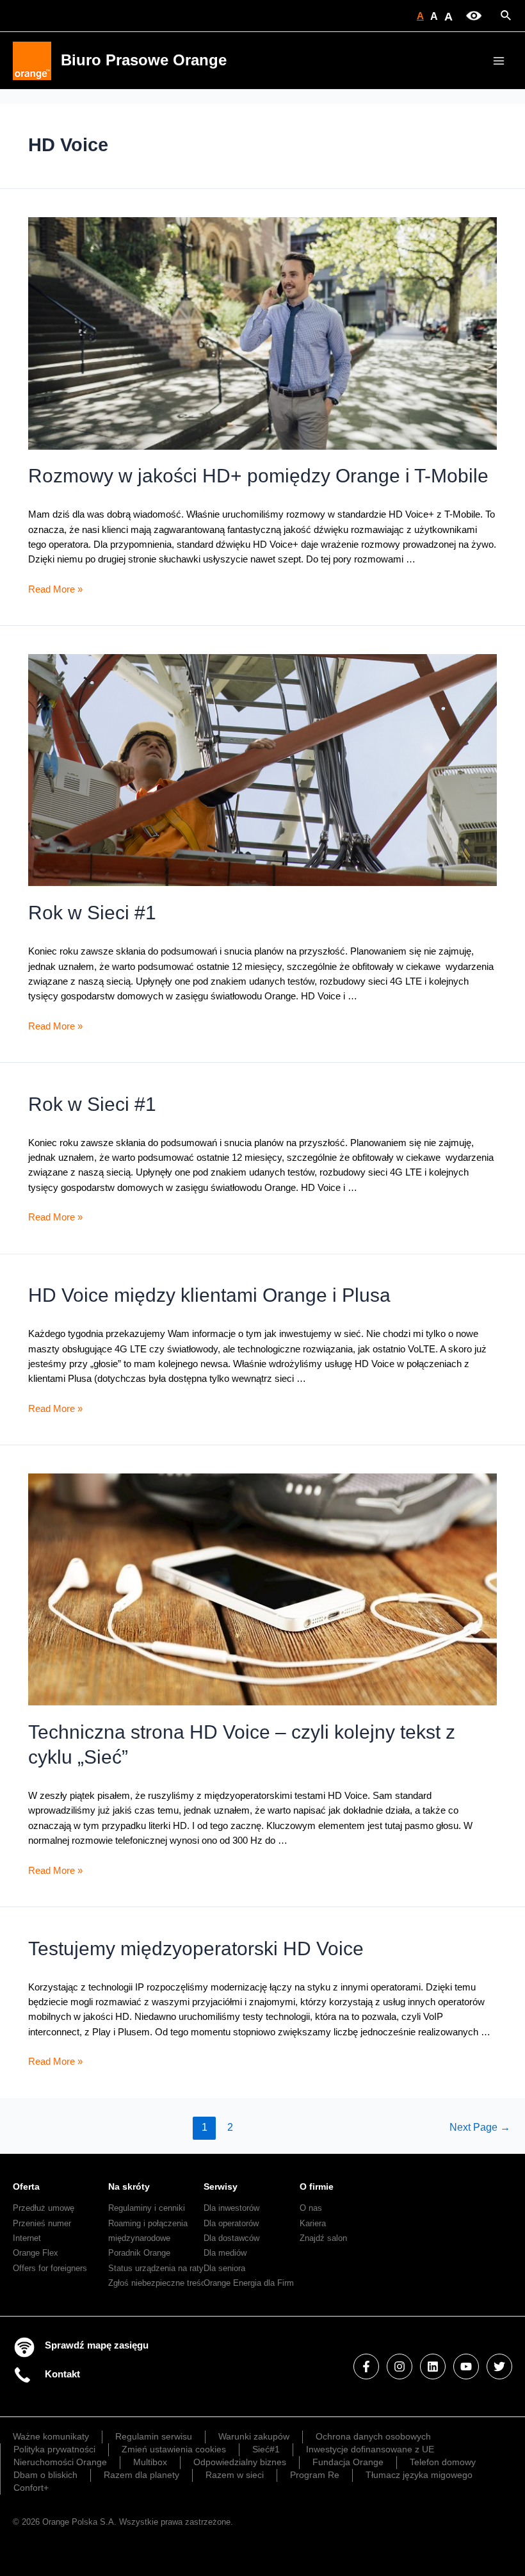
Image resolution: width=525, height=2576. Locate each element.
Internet (27, 2238)
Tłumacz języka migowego (419, 2475)
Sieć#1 (266, 2449)
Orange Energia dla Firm (249, 2283)
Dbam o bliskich (45, 2475)
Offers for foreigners (50, 2268)
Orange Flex (36, 2253)
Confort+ (31, 2488)
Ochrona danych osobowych (373, 2436)
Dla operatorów (231, 2223)
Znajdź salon (323, 2238)
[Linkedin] (433, 2367)
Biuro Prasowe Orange (144, 60)
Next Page (480, 2127)
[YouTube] (466, 2367)
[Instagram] (400, 2367)
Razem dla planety (141, 2475)
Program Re (315, 2475)
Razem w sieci (235, 2475)
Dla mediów (225, 2253)
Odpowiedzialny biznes (240, 2462)
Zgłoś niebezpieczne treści (158, 2283)
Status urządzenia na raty (156, 2268)
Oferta (26, 2186)
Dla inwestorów (231, 2208)
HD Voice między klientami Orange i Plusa (209, 1295)
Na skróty (129, 2186)
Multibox (150, 2462)
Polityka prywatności (54, 2449)
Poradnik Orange (139, 2253)
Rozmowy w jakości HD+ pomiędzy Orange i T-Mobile (258, 476)
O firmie (317, 2186)
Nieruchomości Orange (60, 2462)
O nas (311, 2208)
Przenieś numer (42, 2223)
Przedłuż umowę (44, 2208)
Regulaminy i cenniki (147, 2208)
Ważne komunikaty (51, 2436)
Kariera (313, 2223)
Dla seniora (224, 2268)
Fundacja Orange (348, 2462)
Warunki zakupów (254, 2436)
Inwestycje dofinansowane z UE (370, 2449)
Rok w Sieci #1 (92, 913)
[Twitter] (499, 2367)
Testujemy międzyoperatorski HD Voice (196, 1948)
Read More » (55, 589)
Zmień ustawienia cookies (174, 2449)
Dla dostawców (231, 2238)
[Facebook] (366, 2367)
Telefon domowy (443, 2462)
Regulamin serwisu (154, 2436)
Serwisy (221, 2186)
